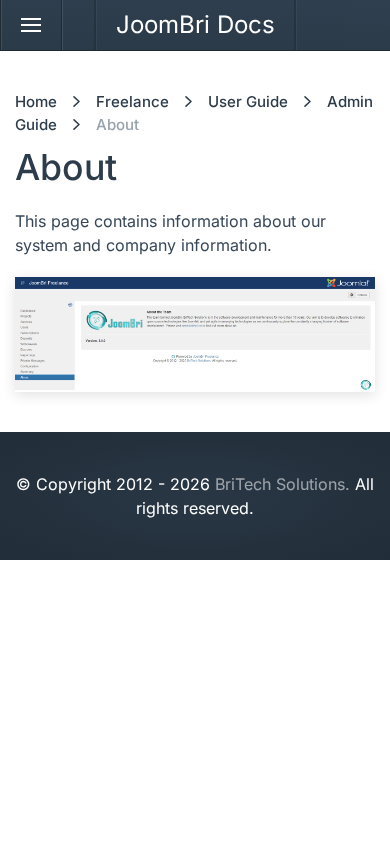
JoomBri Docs (195, 24)
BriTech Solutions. (282, 484)
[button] (31, 25)
